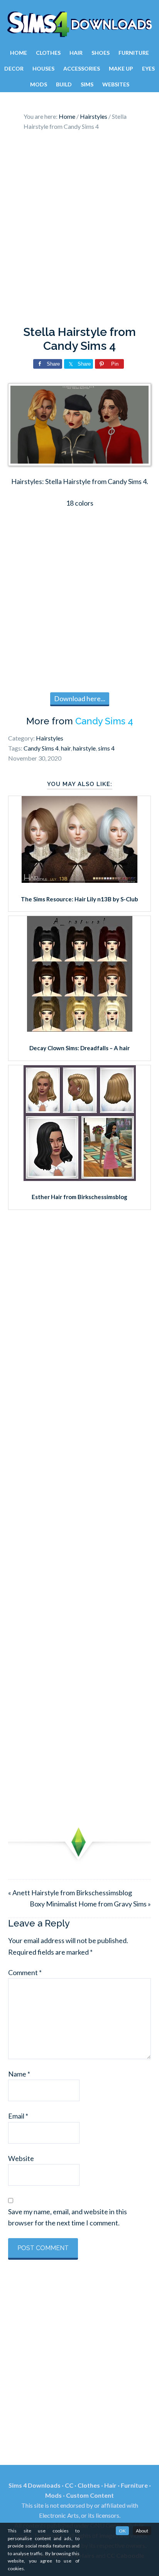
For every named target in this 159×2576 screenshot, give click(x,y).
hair (66, 748)
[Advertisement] (79, 230)
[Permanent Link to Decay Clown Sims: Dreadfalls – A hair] (80, 1029)
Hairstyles (50, 738)
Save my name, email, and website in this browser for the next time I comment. (68, 2217)
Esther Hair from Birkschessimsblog (79, 1197)
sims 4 (106, 748)
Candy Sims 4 (104, 721)
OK (122, 2531)
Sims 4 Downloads (79, 24)
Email (18, 2116)
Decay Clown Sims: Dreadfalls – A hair (79, 1048)
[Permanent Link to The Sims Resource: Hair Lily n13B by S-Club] (79, 880)
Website (21, 2158)
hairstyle (84, 748)
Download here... (80, 698)
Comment (25, 1972)
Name (19, 2074)
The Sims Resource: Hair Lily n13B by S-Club (79, 899)
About (142, 2531)
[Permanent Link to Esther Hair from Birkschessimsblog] (80, 1178)
